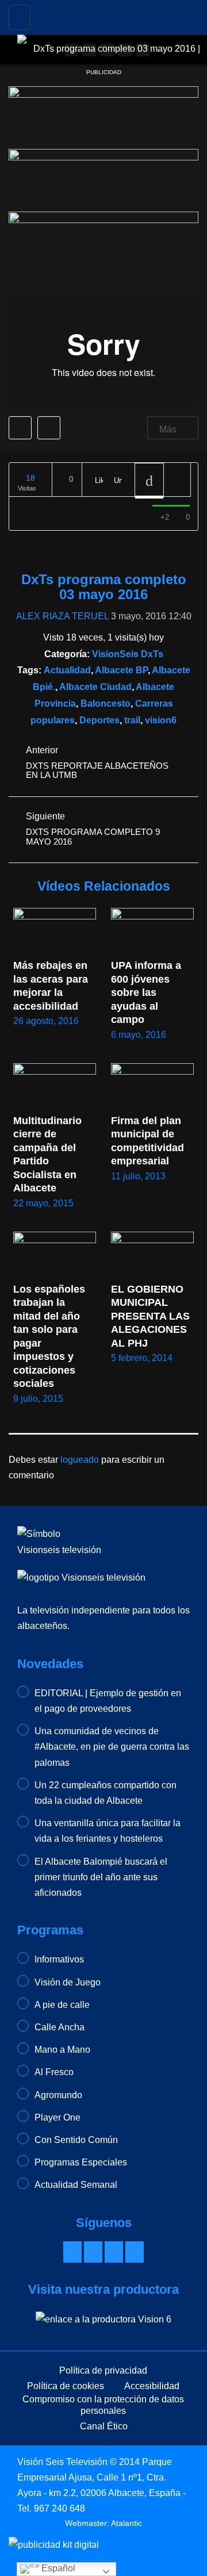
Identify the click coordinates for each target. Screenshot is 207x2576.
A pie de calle (62, 2005)
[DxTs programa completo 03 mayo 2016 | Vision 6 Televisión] (112, 14)
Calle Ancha (60, 2027)
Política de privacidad (103, 2370)
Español (57, 2568)
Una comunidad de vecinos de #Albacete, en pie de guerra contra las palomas (112, 1747)
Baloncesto (106, 704)
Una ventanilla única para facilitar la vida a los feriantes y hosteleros (108, 1831)
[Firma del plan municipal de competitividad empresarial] (152, 1086)
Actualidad (67, 670)
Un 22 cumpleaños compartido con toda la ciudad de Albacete (106, 1793)
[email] (93, 2252)
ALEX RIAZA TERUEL (62, 616)
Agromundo (58, 2095)
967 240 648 (60, 2508)
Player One (57, 2117)
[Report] (177, 480)
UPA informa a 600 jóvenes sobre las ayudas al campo (147, 992)
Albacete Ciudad (95, 687)
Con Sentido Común (76, 2140)
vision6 (161, 720)
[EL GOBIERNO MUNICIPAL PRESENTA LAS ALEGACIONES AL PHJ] (152, 1255)
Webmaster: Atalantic (103, 2523)
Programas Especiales (81, 2162)
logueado (80, 1460)
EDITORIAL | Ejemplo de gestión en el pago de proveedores (108, 1701)
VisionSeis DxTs (128, 654)
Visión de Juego (68, 1982)
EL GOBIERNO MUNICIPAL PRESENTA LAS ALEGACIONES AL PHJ (152, 1316)
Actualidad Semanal (76, 2185)
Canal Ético (104, 2426)
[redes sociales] (72, 2252)
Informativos (59, 1959)
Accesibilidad (152, 2386)
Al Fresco (54, 2072)
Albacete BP (121, 670)
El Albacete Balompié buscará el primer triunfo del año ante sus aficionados (101, 1877)
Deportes (99, 720)
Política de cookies (66, 2386)
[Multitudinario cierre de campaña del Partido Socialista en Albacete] (55, 1086)
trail (132, 720)
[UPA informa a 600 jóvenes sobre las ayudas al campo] (152, 931)
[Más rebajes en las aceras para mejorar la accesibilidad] (55, 931)
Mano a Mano (62, 2050)
